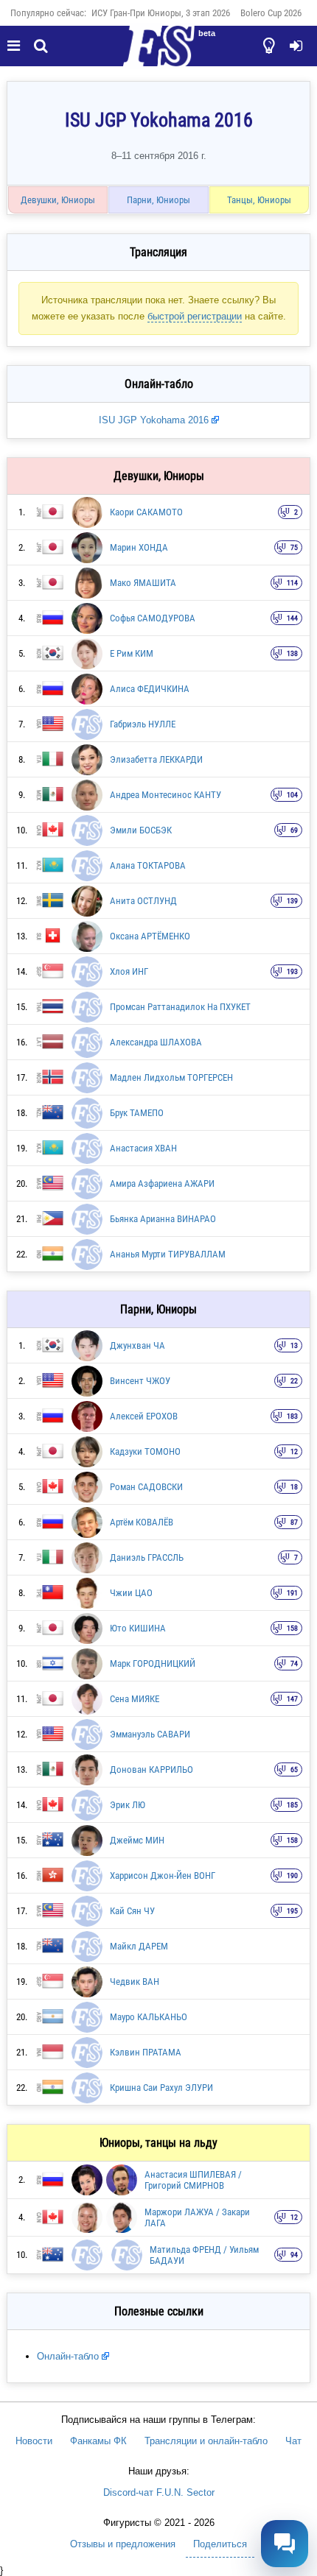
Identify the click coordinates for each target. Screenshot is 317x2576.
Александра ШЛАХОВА (156, 1042)
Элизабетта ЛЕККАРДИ (156, 759)
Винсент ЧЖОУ (140, 1381)
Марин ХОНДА (139, 547)
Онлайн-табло (68, 2356)
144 (292, 618)
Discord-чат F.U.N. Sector (159, 2492)
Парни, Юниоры (158, 200)
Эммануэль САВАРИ (150, 1734)
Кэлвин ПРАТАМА (146, 2052)
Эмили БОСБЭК (141, 830)
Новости (34, 2441)
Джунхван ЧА (137, 1345)
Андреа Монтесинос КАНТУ (166, 795)
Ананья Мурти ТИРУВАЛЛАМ (168, 1254)
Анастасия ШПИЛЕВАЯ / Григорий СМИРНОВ (193, 2180)
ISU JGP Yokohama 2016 (154, 420)
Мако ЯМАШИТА (143, 583)
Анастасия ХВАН (143, 1148)
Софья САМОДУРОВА (153, 618)
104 (292, 795)
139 (292, 901)
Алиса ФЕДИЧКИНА (150, 689)
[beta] (158, 54)
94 (294, 2255)
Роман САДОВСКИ (146, 1487)
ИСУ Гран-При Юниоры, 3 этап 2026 (161, 13)
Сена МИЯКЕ (135, 1699)
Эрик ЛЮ (128, 1805)
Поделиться (220, 2544)
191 (292, 1593)
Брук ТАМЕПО (137, 1113)
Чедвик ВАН (135, 1982)
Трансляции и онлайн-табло (206, 2441)
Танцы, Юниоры (259, 200)
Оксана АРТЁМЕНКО (150, 936)
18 (294, 1487)
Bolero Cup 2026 (271, 13)
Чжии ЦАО (131, 1593)
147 (292, 1699)
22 (294, 1381)
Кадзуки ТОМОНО (145, 1451)
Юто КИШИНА (138, 1628)
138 (292, 653)
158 (292, 1628)
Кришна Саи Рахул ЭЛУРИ (161, 2088)
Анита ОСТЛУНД (143, 901)
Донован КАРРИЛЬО (151, 1769)
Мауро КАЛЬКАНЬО (149, 2017)
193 (292, 971)
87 (294, 1522)
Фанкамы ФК (98, 2441)
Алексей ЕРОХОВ (144, 1416)
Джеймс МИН (137, 1840)
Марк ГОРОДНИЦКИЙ (153, 1663)
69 (294, 830)
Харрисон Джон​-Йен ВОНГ (163, 1875)
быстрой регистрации (195, 316)
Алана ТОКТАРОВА (148, 865)
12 (294, 1451)
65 (294, 1769)
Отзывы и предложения (123, 2544)
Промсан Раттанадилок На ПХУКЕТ (180, 1007)
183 (292, 1416)
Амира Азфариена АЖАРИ (162, 1183)
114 (292, 583)
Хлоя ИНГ (129, 971)
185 (292, 1805)
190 (292, 1875)
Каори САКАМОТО (146, 512)
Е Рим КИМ (132, 653)
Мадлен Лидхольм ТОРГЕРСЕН (171, 1077)
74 (294, 1663)
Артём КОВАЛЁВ (142, 1522)
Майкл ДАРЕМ (139, 1946)
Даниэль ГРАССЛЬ (147, 1557)
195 (292, 1911)
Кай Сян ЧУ (132, 1911)
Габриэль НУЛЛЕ (143, 724)
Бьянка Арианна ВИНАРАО (163, 1219)
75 (294, 547)
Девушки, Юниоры (58, 200)
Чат (293, 2441)
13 (294, 1345)
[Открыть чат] (285, 2544)
